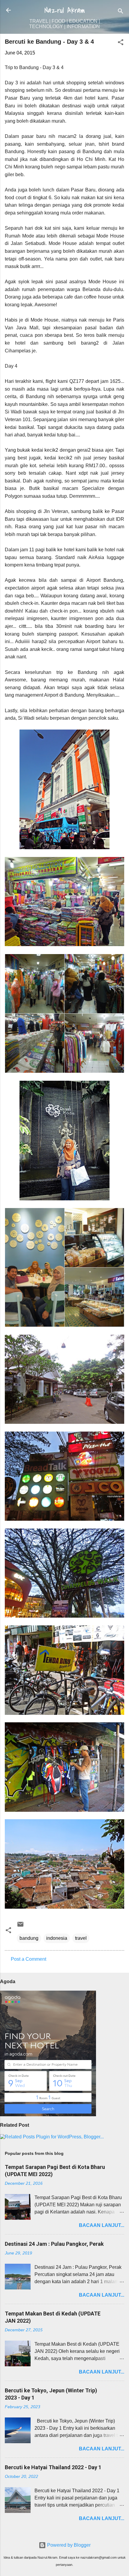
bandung (29, 1938)
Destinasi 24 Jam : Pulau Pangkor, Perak (54, 2244)
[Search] (121, 12)
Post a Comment (28, 1959)
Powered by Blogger (68, 2545)
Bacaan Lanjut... (102, 2225)
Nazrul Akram (65, 10)
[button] (121, 43)
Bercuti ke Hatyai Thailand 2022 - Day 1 (53, 2467)
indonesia (57, 1938)
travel (81, 1938)
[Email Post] (20, 1926)
